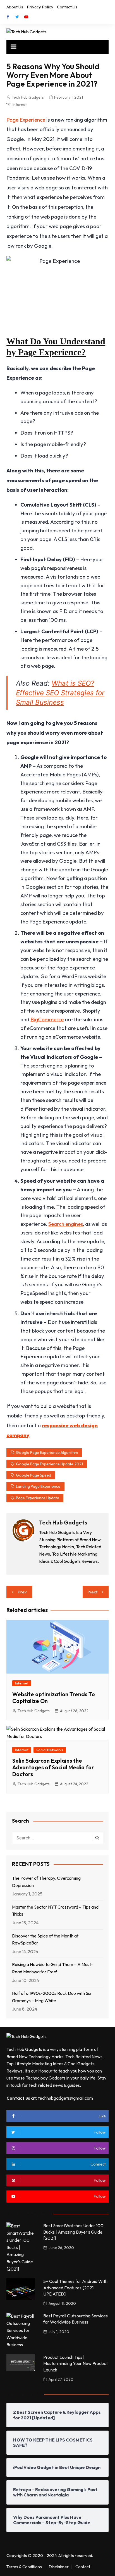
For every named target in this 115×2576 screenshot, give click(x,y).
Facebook (8, 17)
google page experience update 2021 (49, 1464)
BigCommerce (47, 1019)
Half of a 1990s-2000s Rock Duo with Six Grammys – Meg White (52, 1997)
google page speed (33, 1475)
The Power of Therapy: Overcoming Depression (46, 1882)
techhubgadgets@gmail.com (65, 2098)
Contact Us (67, 7)
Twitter (17, 17)
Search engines (66, 1224)
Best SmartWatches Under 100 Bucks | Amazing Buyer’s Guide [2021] (73, 2232)
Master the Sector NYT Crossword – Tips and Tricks (55, 1911)
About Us (15, 7)
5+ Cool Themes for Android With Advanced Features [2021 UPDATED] (75, 2288)
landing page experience (38, 1486)
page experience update (38, 1498)
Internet (20, 105)
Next (93, 1592)
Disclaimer (59, 2567)
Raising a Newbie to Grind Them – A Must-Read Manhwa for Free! (52, 1968)
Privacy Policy (40, 7)
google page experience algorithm (47, 1452)
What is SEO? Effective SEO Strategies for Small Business (60, 693)
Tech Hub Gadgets (28, 97)
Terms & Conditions (24, 2567)
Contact (83, 2567)
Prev (22, 1592)
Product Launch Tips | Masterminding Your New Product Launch (76, 2363)
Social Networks (50, 1750)
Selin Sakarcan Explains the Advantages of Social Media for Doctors (53, 1767)
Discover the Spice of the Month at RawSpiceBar (45, 1939)
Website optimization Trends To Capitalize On (54, 1697)
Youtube (26, 17)
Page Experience (26, 120)
